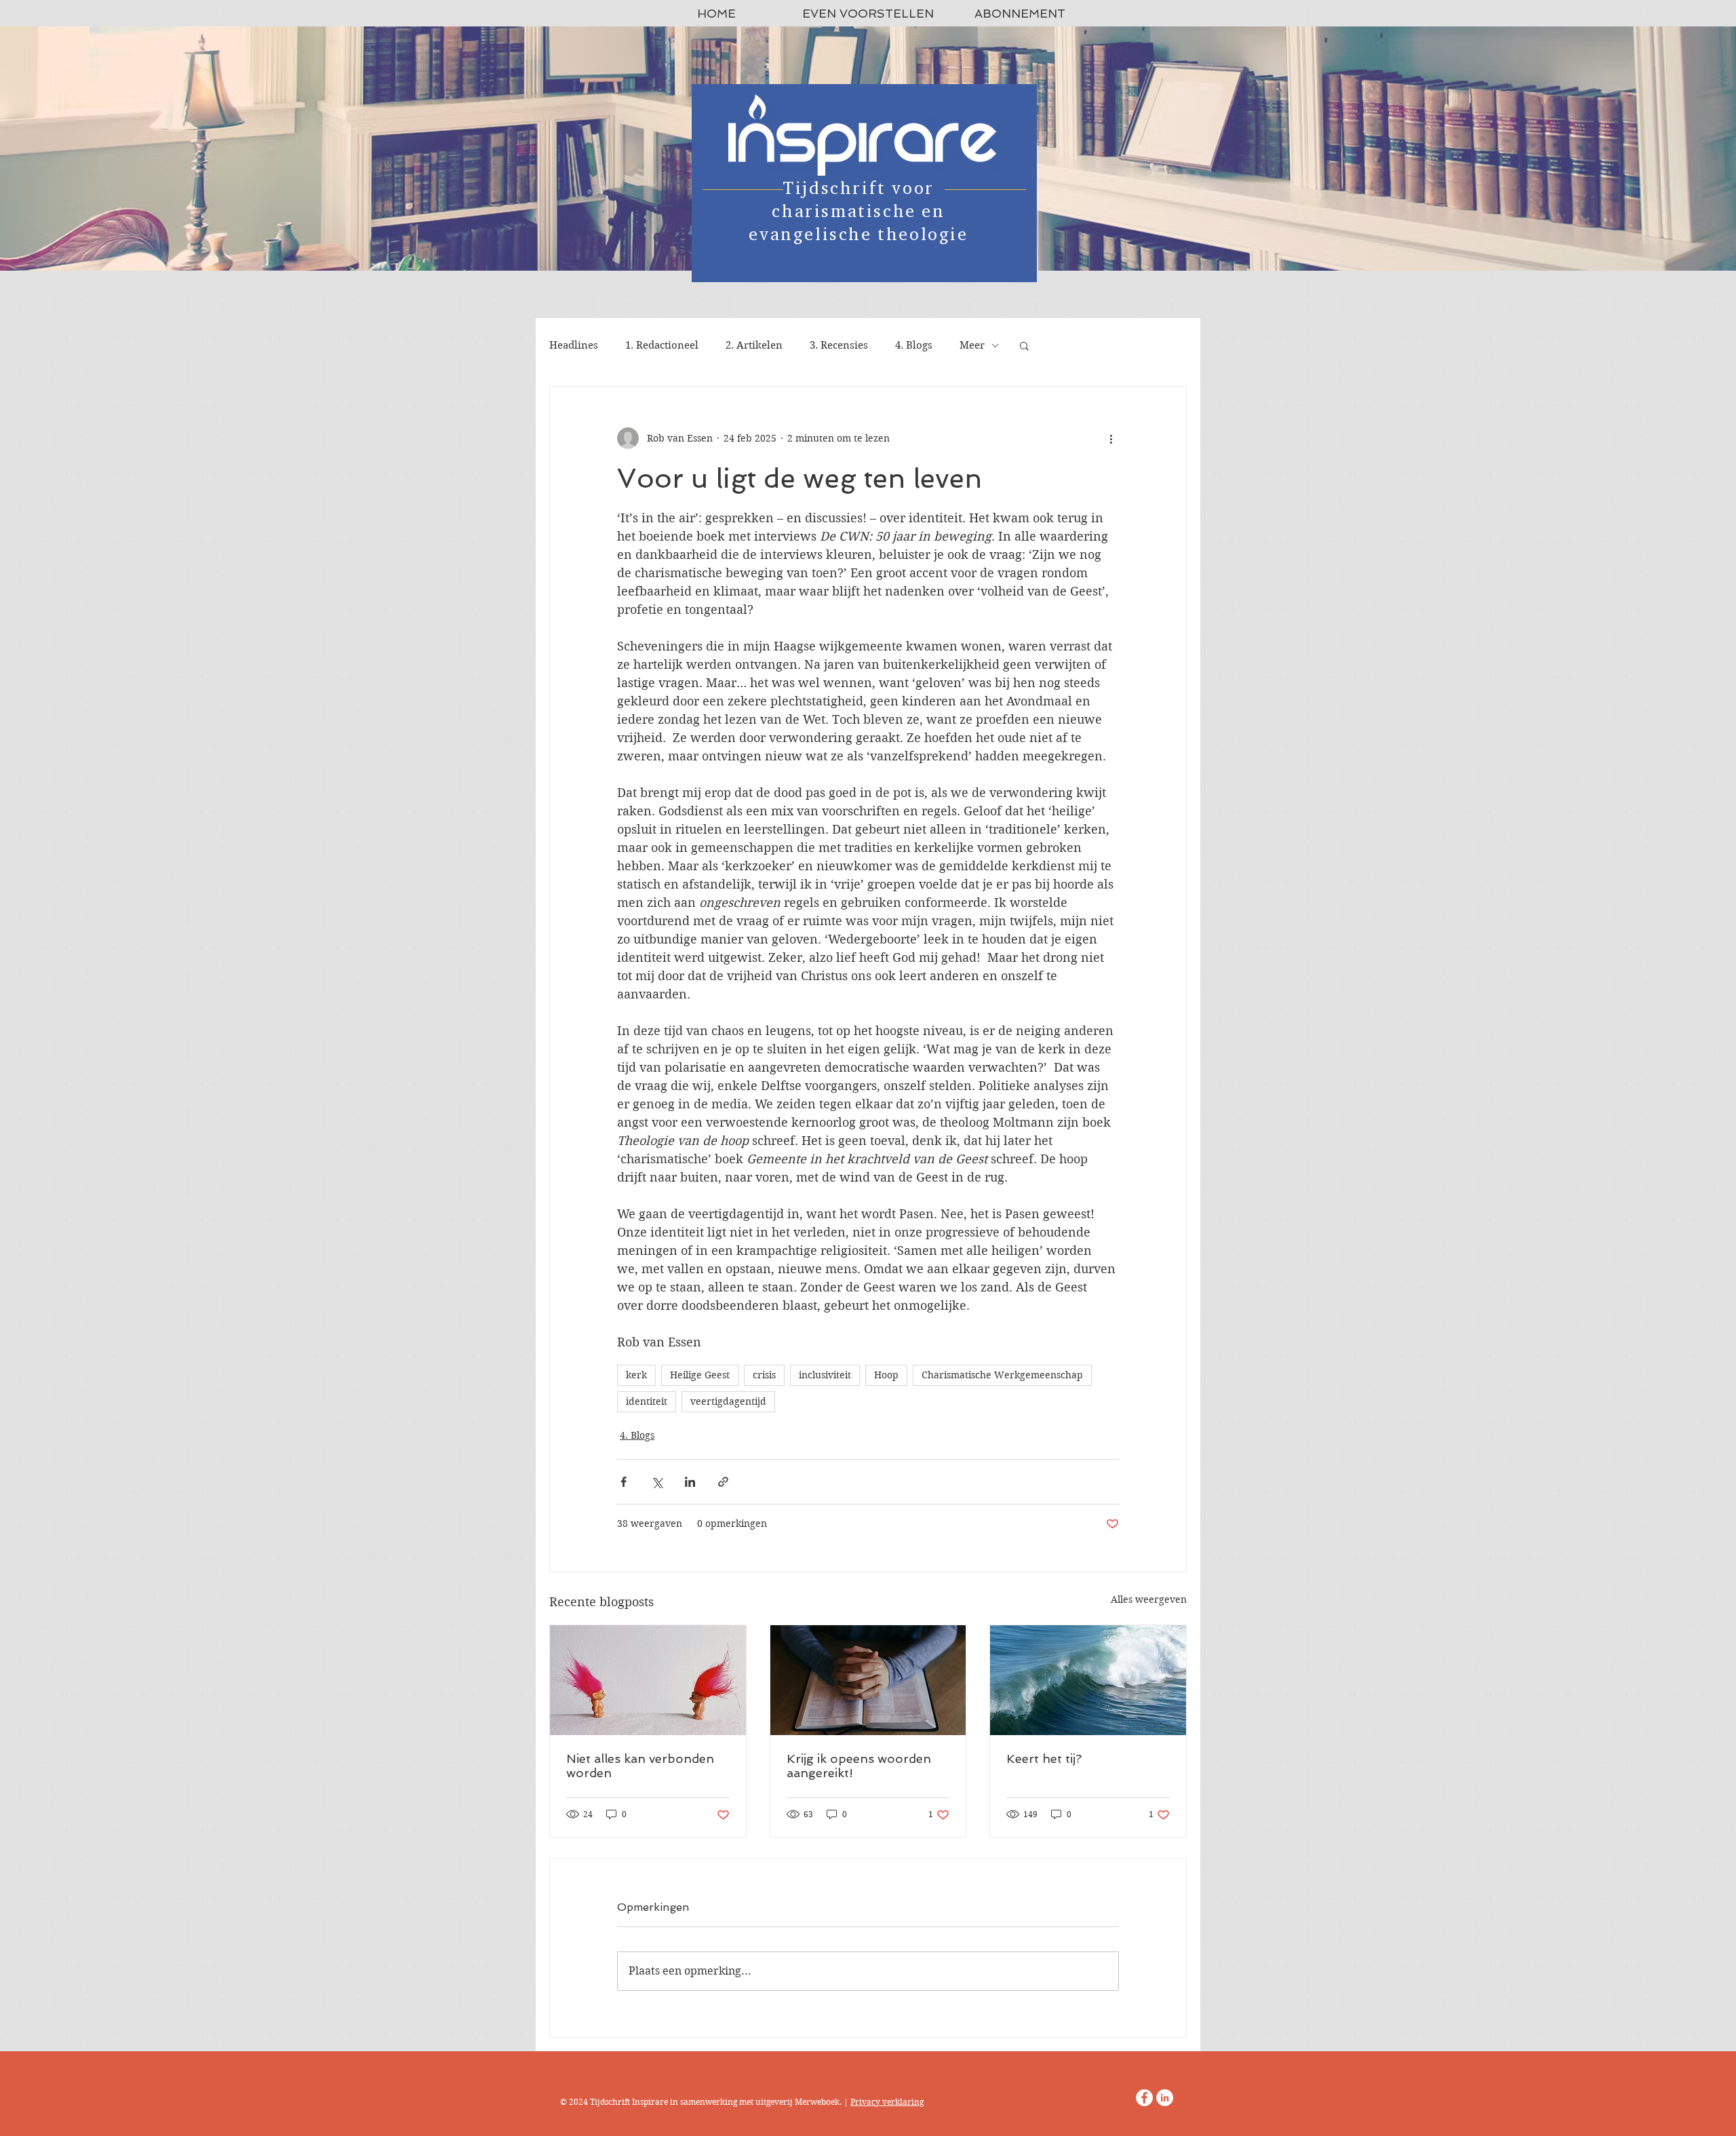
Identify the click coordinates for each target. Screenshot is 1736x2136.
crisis (764, 1375)
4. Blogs (914, 345)
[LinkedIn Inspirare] (1165, 2098)
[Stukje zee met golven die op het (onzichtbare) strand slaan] (1088, 1680)
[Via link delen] (723, 1482)
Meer (972, 345)
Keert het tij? (1044, 1759)
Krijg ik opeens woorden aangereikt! (859, 1766)
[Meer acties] (1111, 438)
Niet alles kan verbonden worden (640, 1766)
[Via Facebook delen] (624, 1482)
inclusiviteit (825, 1375)
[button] (1024, 345)
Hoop (886, 1375)
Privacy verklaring (887, 2102)
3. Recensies (839, 345)
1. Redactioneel (662, 345)
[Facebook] (1144, 2098)
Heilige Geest (700, 1375)
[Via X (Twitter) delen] (657, 1482)
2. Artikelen (754, 345)
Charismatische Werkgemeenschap (1002, 1375)
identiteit (647, 1401)
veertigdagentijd (728, 1401)
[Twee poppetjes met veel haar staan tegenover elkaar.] (648, 1680)
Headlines (574, 345)
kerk (636, 1375)
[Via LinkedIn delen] (690, 1482)
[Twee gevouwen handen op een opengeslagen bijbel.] (868, 1680)
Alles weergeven (1149, 1599)
